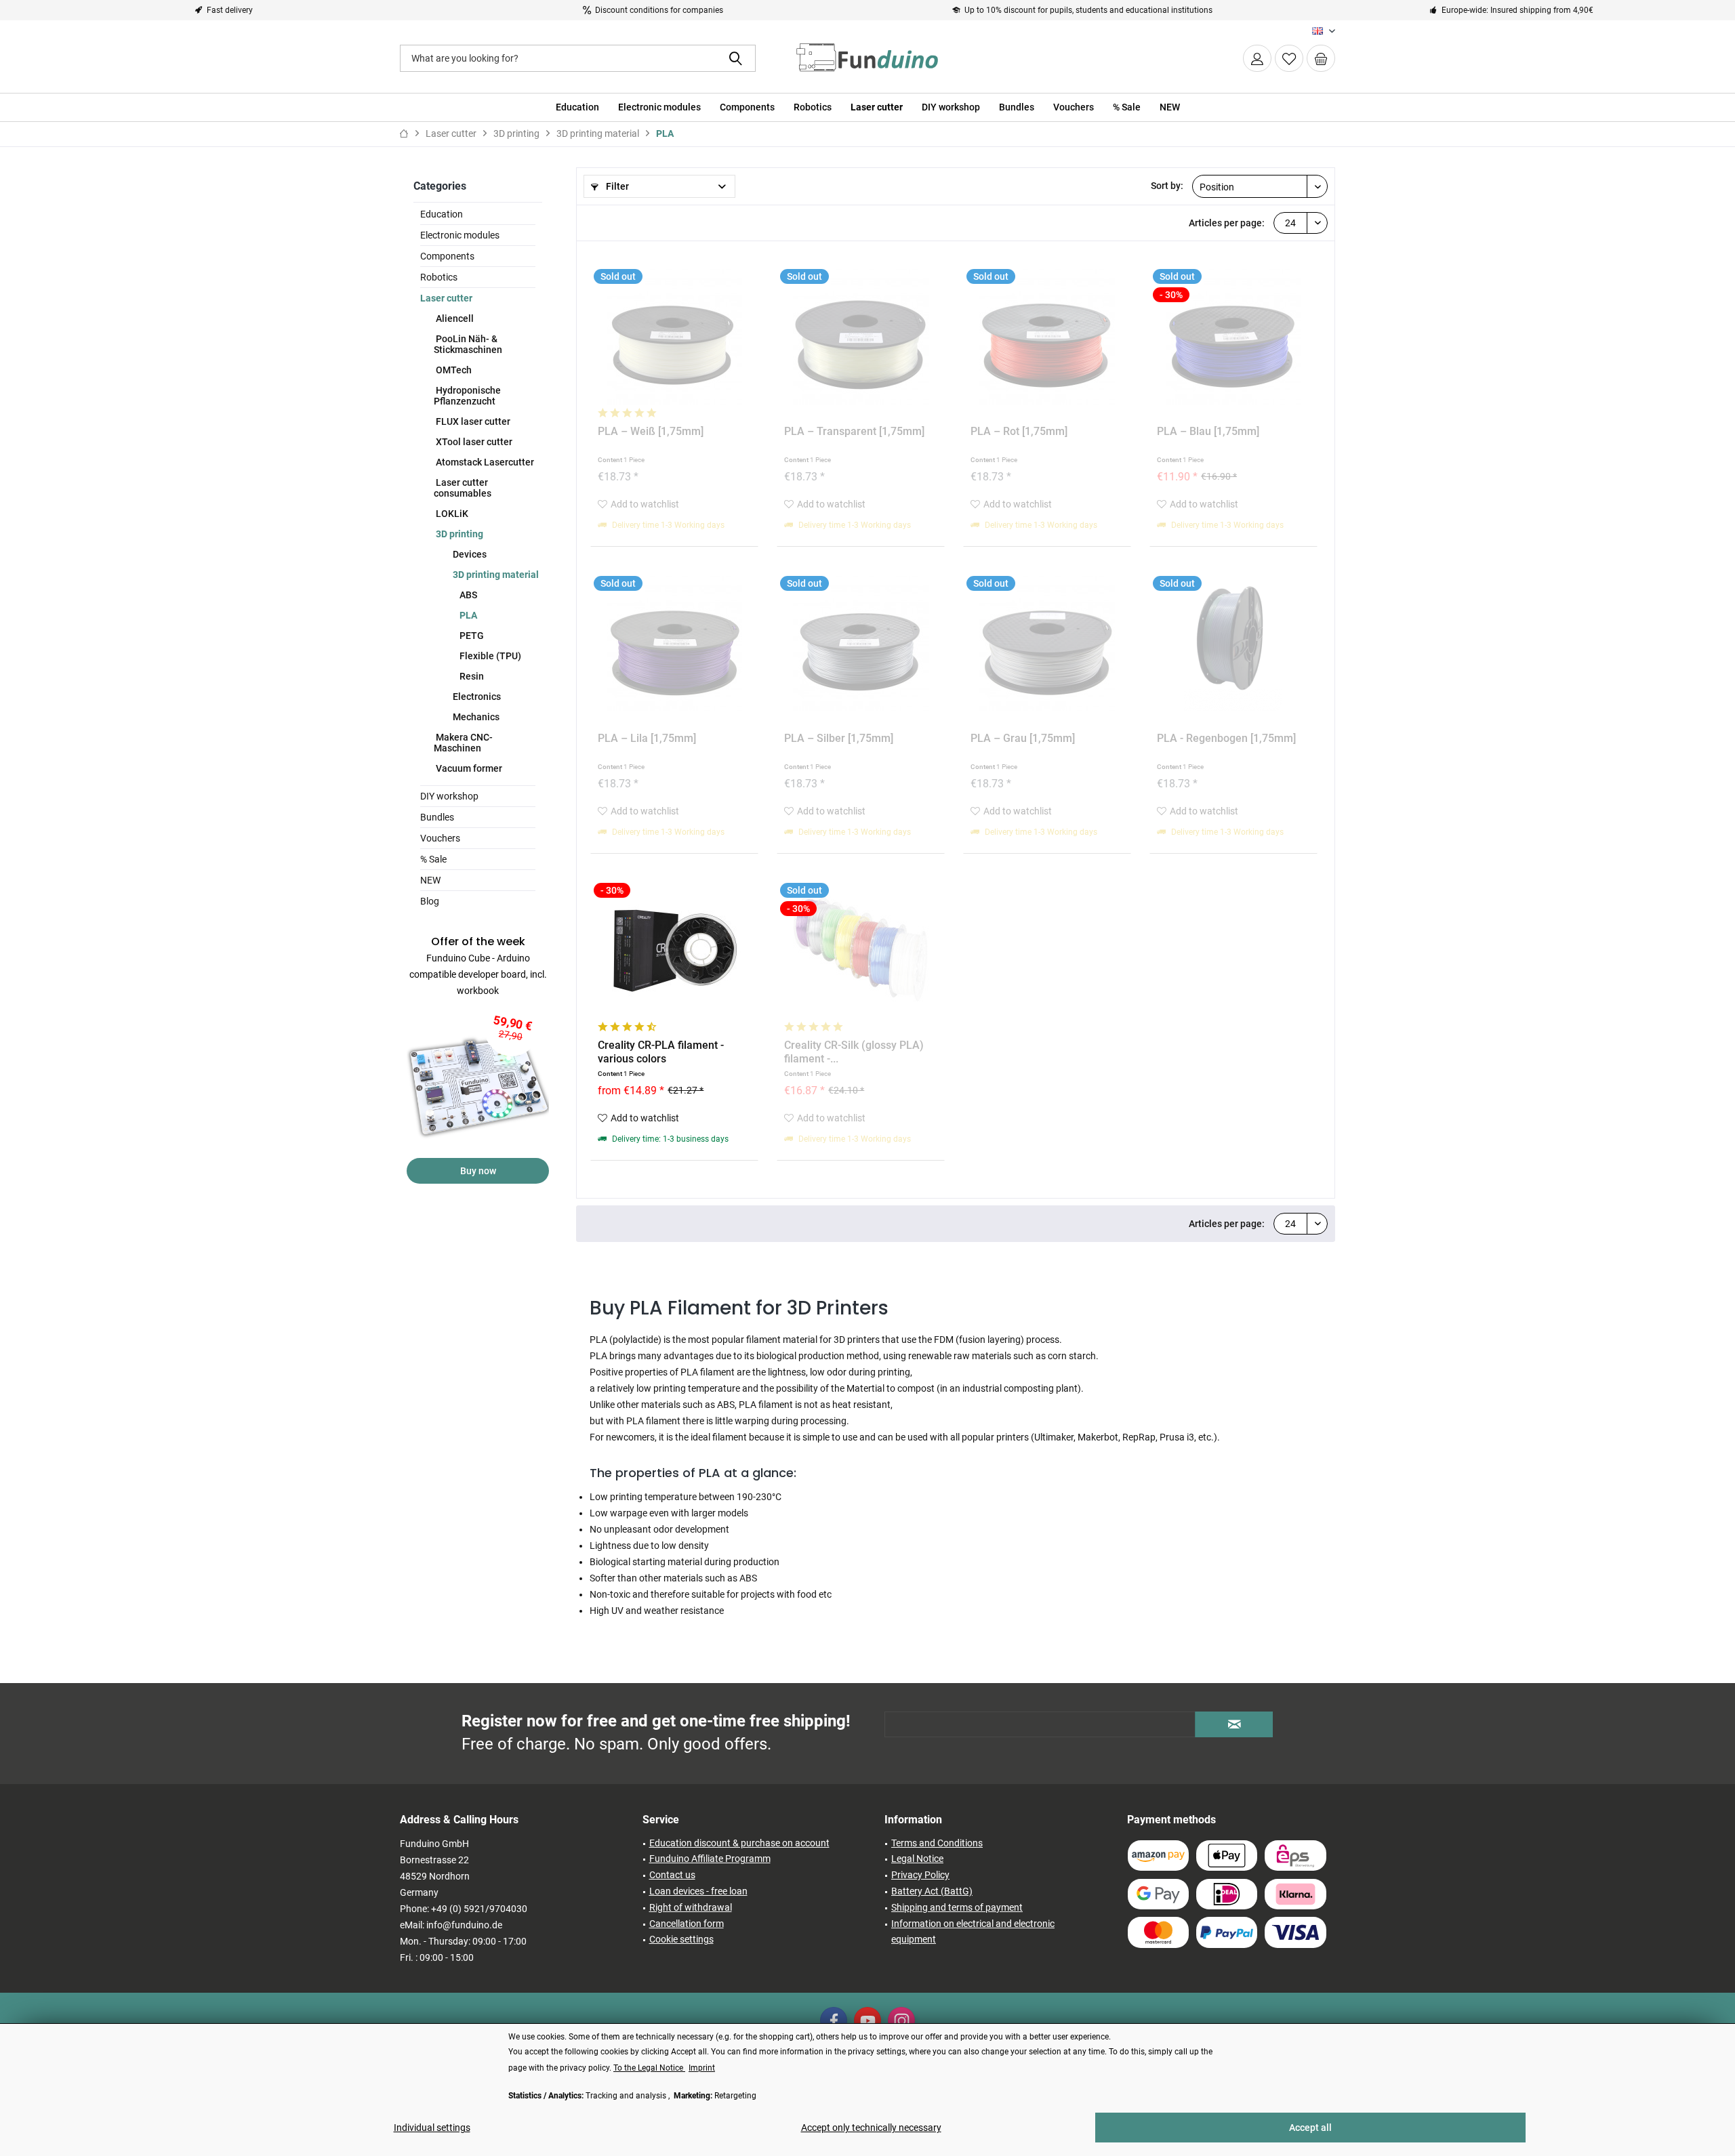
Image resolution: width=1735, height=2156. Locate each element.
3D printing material (495, 575)
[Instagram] (901, 2020)
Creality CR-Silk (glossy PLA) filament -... (854, 1052)
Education (442, 214)
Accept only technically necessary (871, 2128)
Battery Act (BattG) (932, 1891)
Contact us (672, 1875)
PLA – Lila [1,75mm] (647, 738)
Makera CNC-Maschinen (463, 743)
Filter (616, 186)
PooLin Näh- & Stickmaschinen (468, 344)
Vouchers (440, 838)
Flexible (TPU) (489, 656)
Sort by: (1167, 186)
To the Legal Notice (649, 2068)
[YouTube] (867, 2020)
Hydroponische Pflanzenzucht (467, 396)
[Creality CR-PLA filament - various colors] (674, 951)
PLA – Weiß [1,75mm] (651, 431)
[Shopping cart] (1321, 58)
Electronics (476, 697)
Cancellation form (687, 1924)
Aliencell (454, 318)
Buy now (478, 1171)
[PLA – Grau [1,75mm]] (1047, 644)
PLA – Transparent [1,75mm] (854, 431)
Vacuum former (468, 768)
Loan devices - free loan (698, 1891)
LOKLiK (451, 514)
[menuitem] (1321, 58)
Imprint (702, 2068)
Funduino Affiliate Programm (710, 1859)
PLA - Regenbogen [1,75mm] (1226, 738)
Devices (469, 554)
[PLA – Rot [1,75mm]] (1047, 337)
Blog (430, 901)
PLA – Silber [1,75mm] (839, 738)
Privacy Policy (920, 1875)
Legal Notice (917, 1859)
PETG (471, 636)
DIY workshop (449, 796)
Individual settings (432, 2128)
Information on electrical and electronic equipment (973, 1932)
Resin (471, 676)
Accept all (1310, 2128)
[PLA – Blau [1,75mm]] (1233, 337)
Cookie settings (681, 1939)
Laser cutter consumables (463, 488)
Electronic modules (460, 235)
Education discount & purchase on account (739, 1843)
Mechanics (475, 717)
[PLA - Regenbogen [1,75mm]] (1233, 644)
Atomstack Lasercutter (484, 462)
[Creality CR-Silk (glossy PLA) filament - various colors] (861, 951)
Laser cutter (446, 298)
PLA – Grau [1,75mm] (1023, 738)
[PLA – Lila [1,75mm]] (674, 644)
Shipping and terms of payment (957, 1907)
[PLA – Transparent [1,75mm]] (861, 337)
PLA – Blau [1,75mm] (1208, 431)
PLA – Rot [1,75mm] (1019, 431)
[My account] (1257, 58)
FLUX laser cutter (472, 421)
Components (447, 256)
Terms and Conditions (937, 1843)
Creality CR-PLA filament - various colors (661, 1052)
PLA (467, 615)
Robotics (439, 277)
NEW (430, 880)
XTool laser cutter (473, 442)
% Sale (433, 859)
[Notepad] (1289, 58)
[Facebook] (834, 2020)
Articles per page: (1227, 223)
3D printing (458, 534)
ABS (467, 595)
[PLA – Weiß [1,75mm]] (674, 337)
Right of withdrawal (691, 1907)
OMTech (453, 370)
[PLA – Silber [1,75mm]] (861, 644)
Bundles (437, 817)
